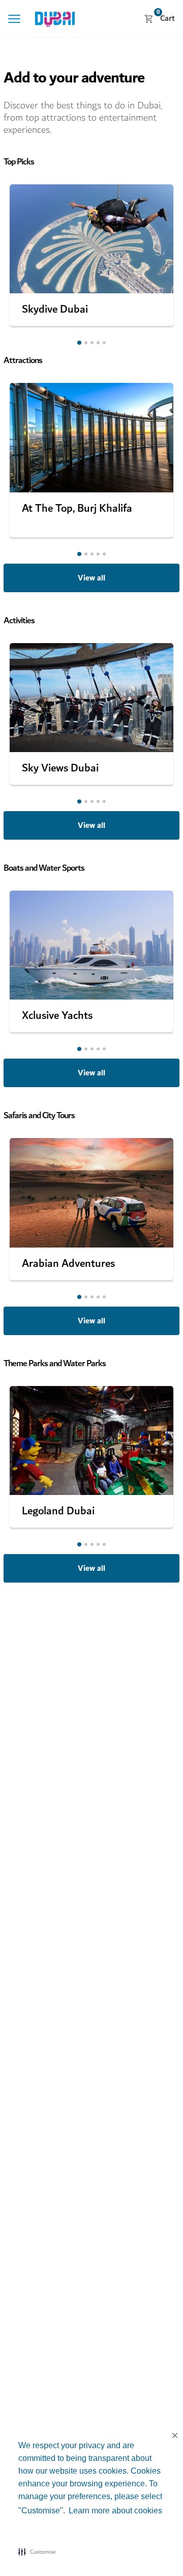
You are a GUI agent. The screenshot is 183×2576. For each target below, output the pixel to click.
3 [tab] (92, 343)
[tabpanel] (91, 255)
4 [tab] (98, 343)
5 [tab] (104, 343)
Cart (166, 18)
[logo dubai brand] (55, 19)
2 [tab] (86, 343)
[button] (37, 2552)
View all (91, 578)
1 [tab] (79, 343)
